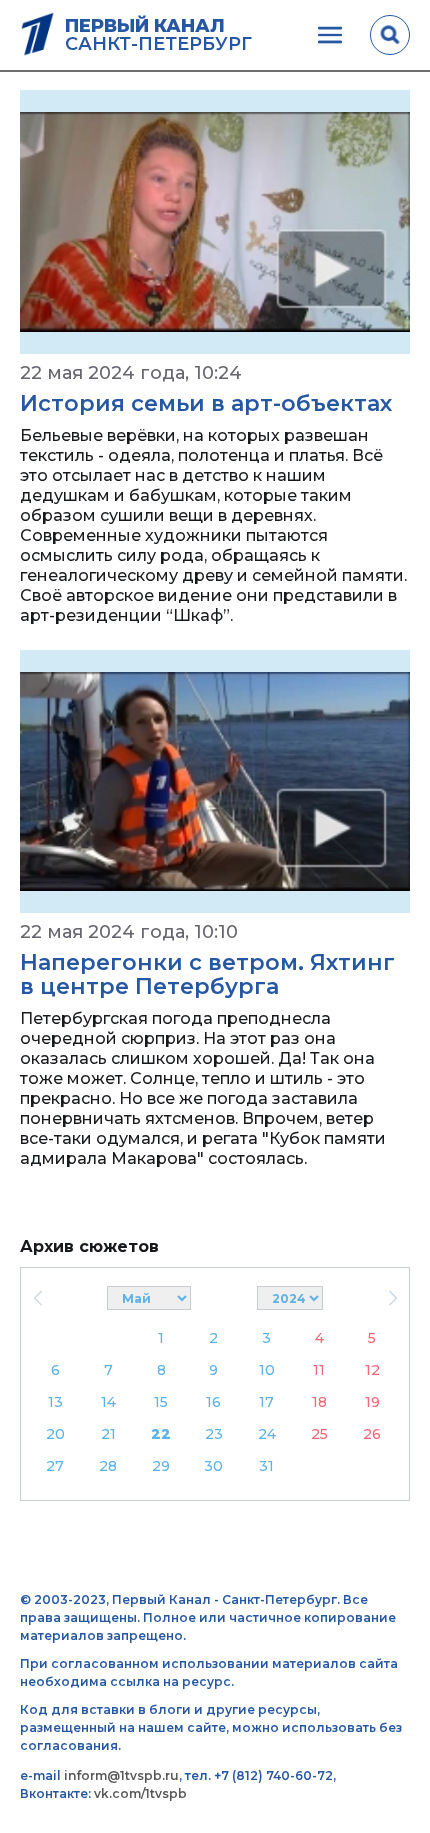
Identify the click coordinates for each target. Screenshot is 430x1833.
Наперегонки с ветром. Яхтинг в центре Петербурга (207, 974)
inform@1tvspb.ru (121, 1775)
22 (161, 1434)
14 (108, 1402)
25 (319, 1434)
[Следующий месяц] (392, 1298)
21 (108, 1434)
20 (55, 1434)
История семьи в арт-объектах (206, 403)
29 (161, 1466)
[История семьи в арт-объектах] (215, 222)
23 (214, 1434)
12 (372, 1370)
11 (319, 1370)
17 (266, 1402)
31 (266, 1466)
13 (55, 1402)
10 (267, 1370)
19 (372, 1402)
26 (372, 1434)
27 (55, 1466)
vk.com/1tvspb (140, 1793)
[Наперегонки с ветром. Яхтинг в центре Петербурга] (215, 782)
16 (213, 1402)
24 (267, 1434)
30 (213, 1466)
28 (108, 1466)
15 (161, 1402)
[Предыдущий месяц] (37, 1298)
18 (319, 1402)
